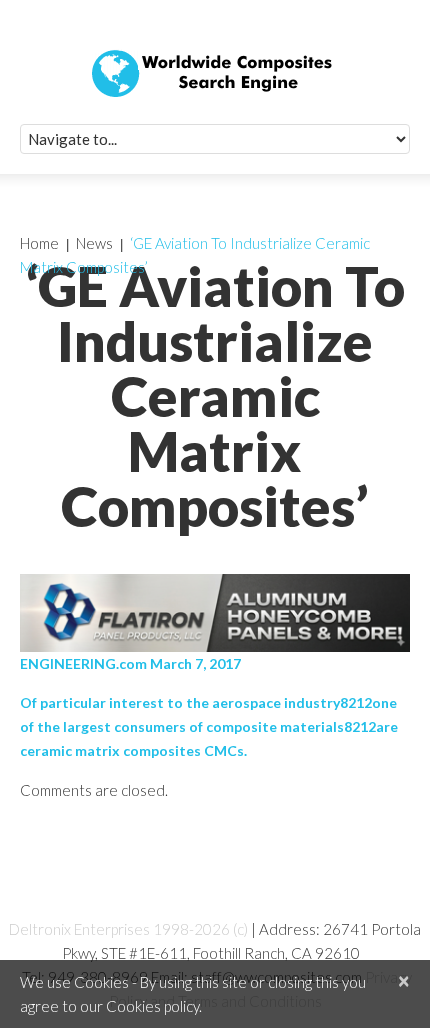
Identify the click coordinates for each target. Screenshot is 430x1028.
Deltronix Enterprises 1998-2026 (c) (128, 929)
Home (39, 243)
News (94, 243)
